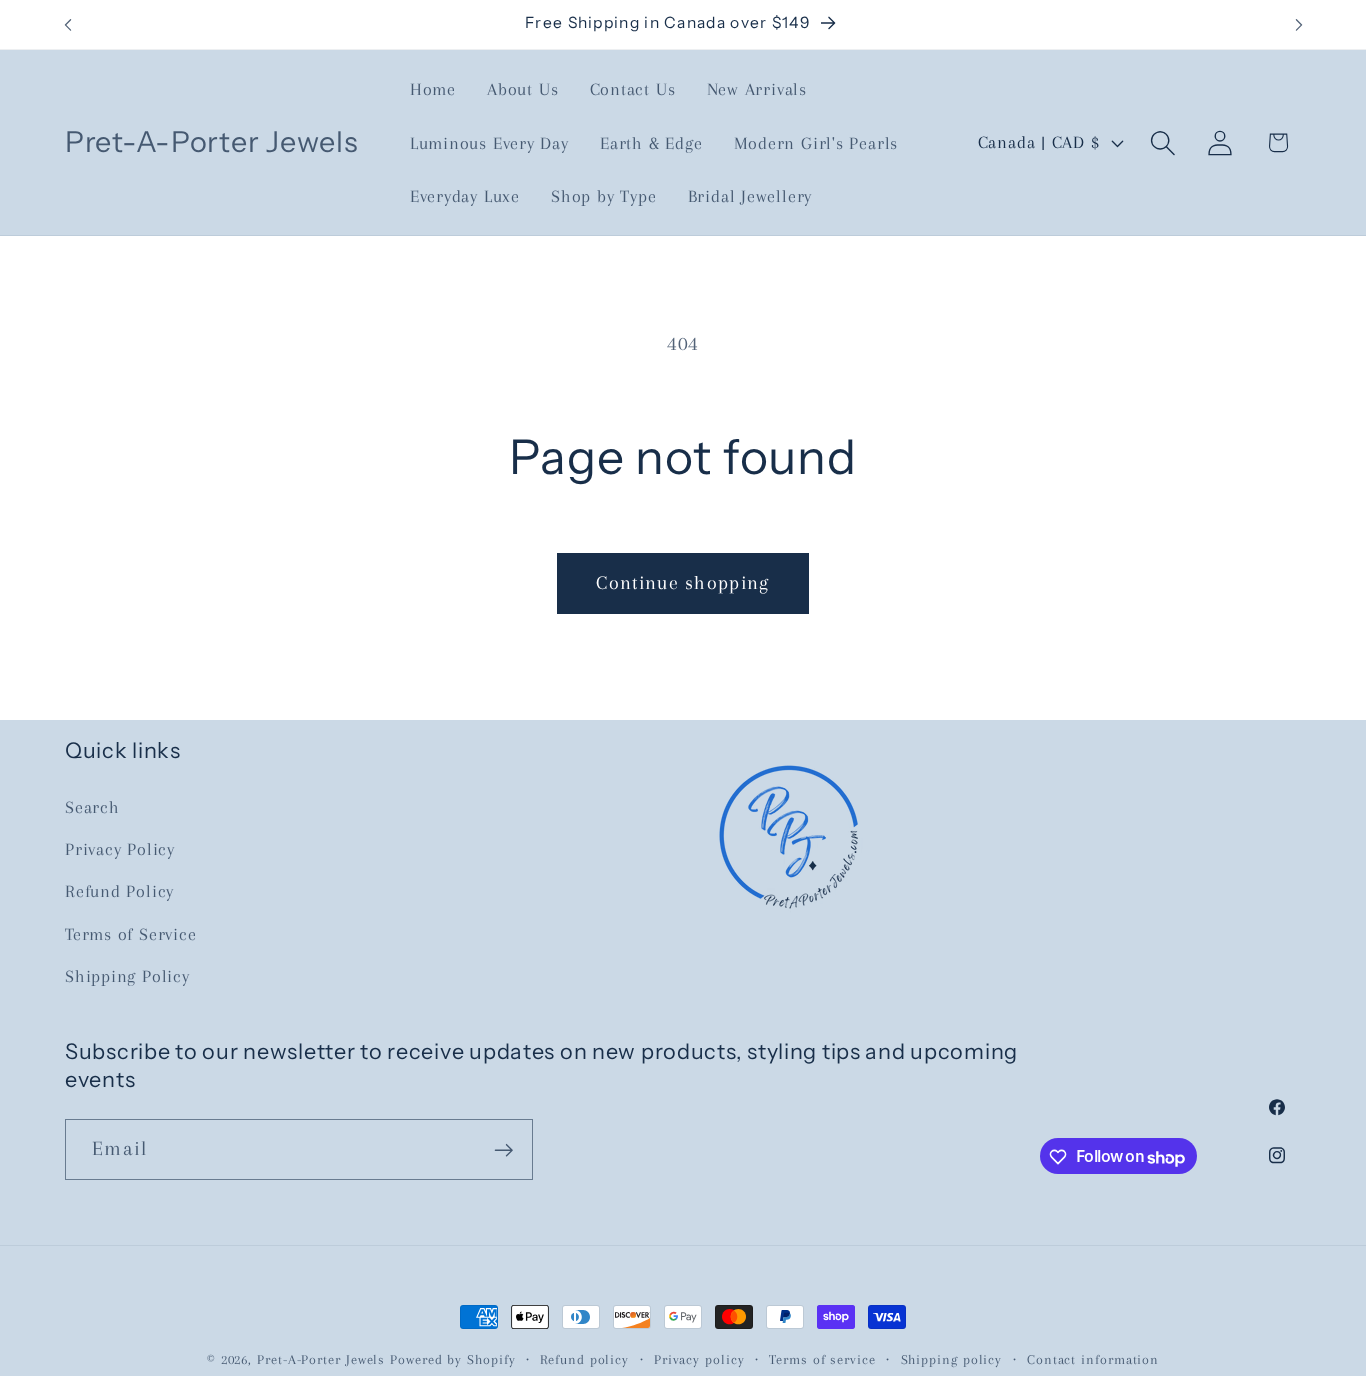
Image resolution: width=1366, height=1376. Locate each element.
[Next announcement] (1299, 24)
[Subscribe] (503, 1150)
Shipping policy (952, 1359)
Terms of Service (130, 934)
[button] (1163, 142)
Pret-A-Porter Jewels (321, 1359)
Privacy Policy (120, 849)
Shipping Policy (127, 977)
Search (92, 807)
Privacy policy (699, 1359)
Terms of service (822, 1359)
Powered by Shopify (452, 1359)
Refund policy (584, 1359)
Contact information (1093, 1359)
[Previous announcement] (68, 24)
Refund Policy (119, 892)
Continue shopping (682, 582)
